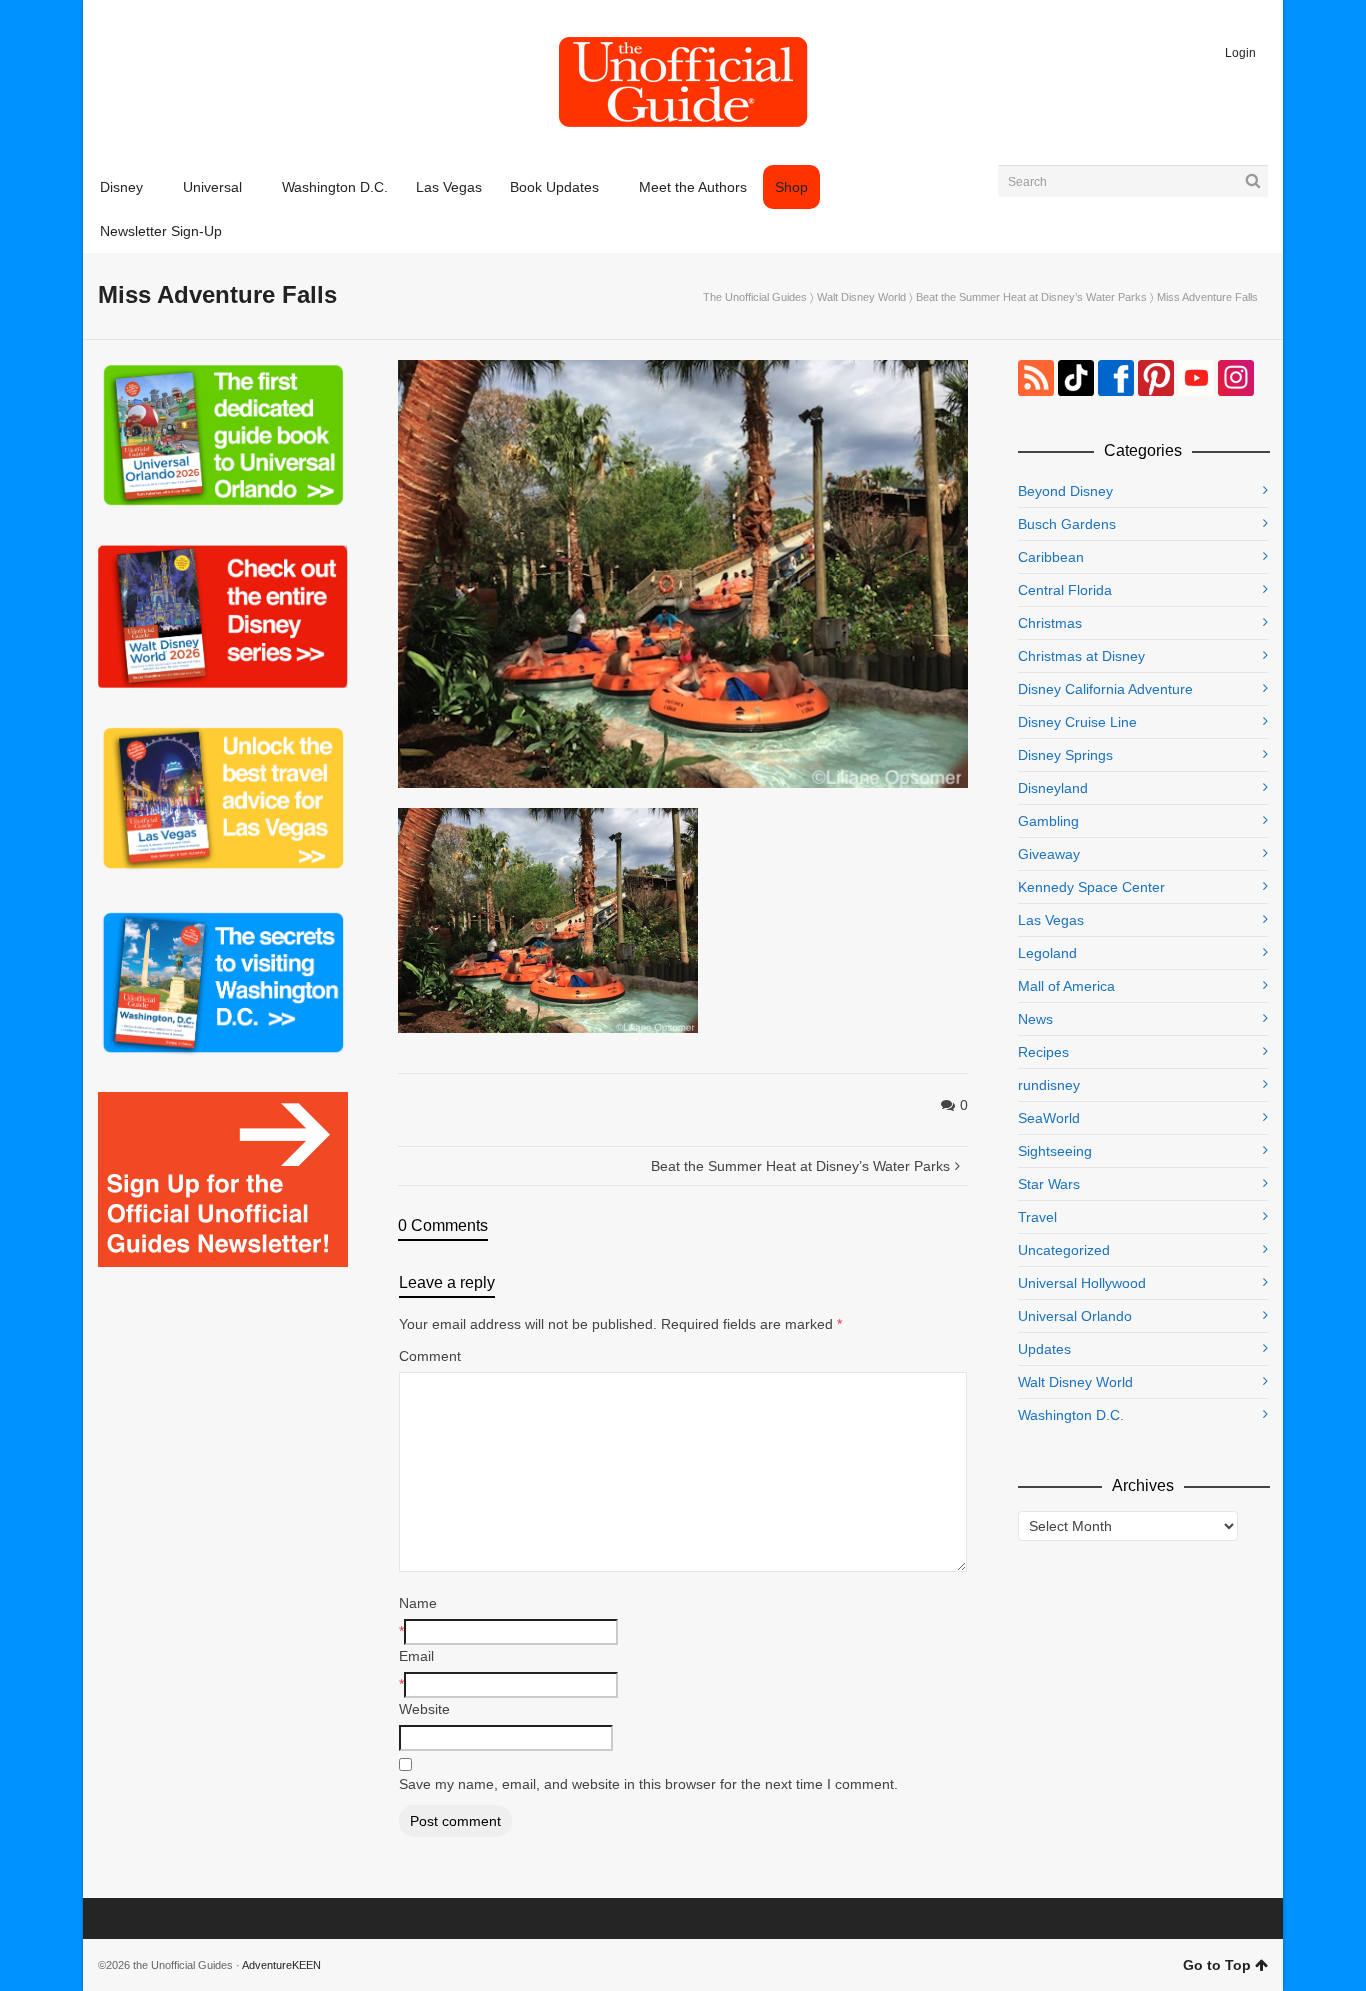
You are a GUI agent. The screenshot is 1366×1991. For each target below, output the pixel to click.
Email (416, 1656)
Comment (430, 1356)
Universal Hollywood (1082, 1283)
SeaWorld (1049, 1118)
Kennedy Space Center (1091, 887)
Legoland (1047, 953)
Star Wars (1049, 1184)
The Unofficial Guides (755, 297)
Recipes (1043, 1052)
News (1035, 1019)
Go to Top (1217, 1965)
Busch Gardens (1067, 524)
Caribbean (1051, 557)
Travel (1037, 1217)
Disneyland (1053, 788)
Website (424, 1709)
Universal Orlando (1075, 1316)
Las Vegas (1051, 920)
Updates (1044, 1349)
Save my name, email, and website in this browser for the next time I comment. (648, 1784)
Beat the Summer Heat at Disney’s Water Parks (1031, 297)
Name (418, 1603)
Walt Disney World (861, 297)
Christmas (1050, 623)
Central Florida (1065, 590)
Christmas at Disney (1081, 656)
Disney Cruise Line (1077, 722)
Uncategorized (1064, 1250)
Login (1240, 53)
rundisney (1049, 1085)
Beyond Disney (1065, 491)
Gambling (1048, 821)
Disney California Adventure (1105, 689)
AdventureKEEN (281, 1965)
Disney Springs (1065, 755)
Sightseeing (1055, 1151)
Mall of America (1066, 986)
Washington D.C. (1071, 1415)
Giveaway (1049, 854)
